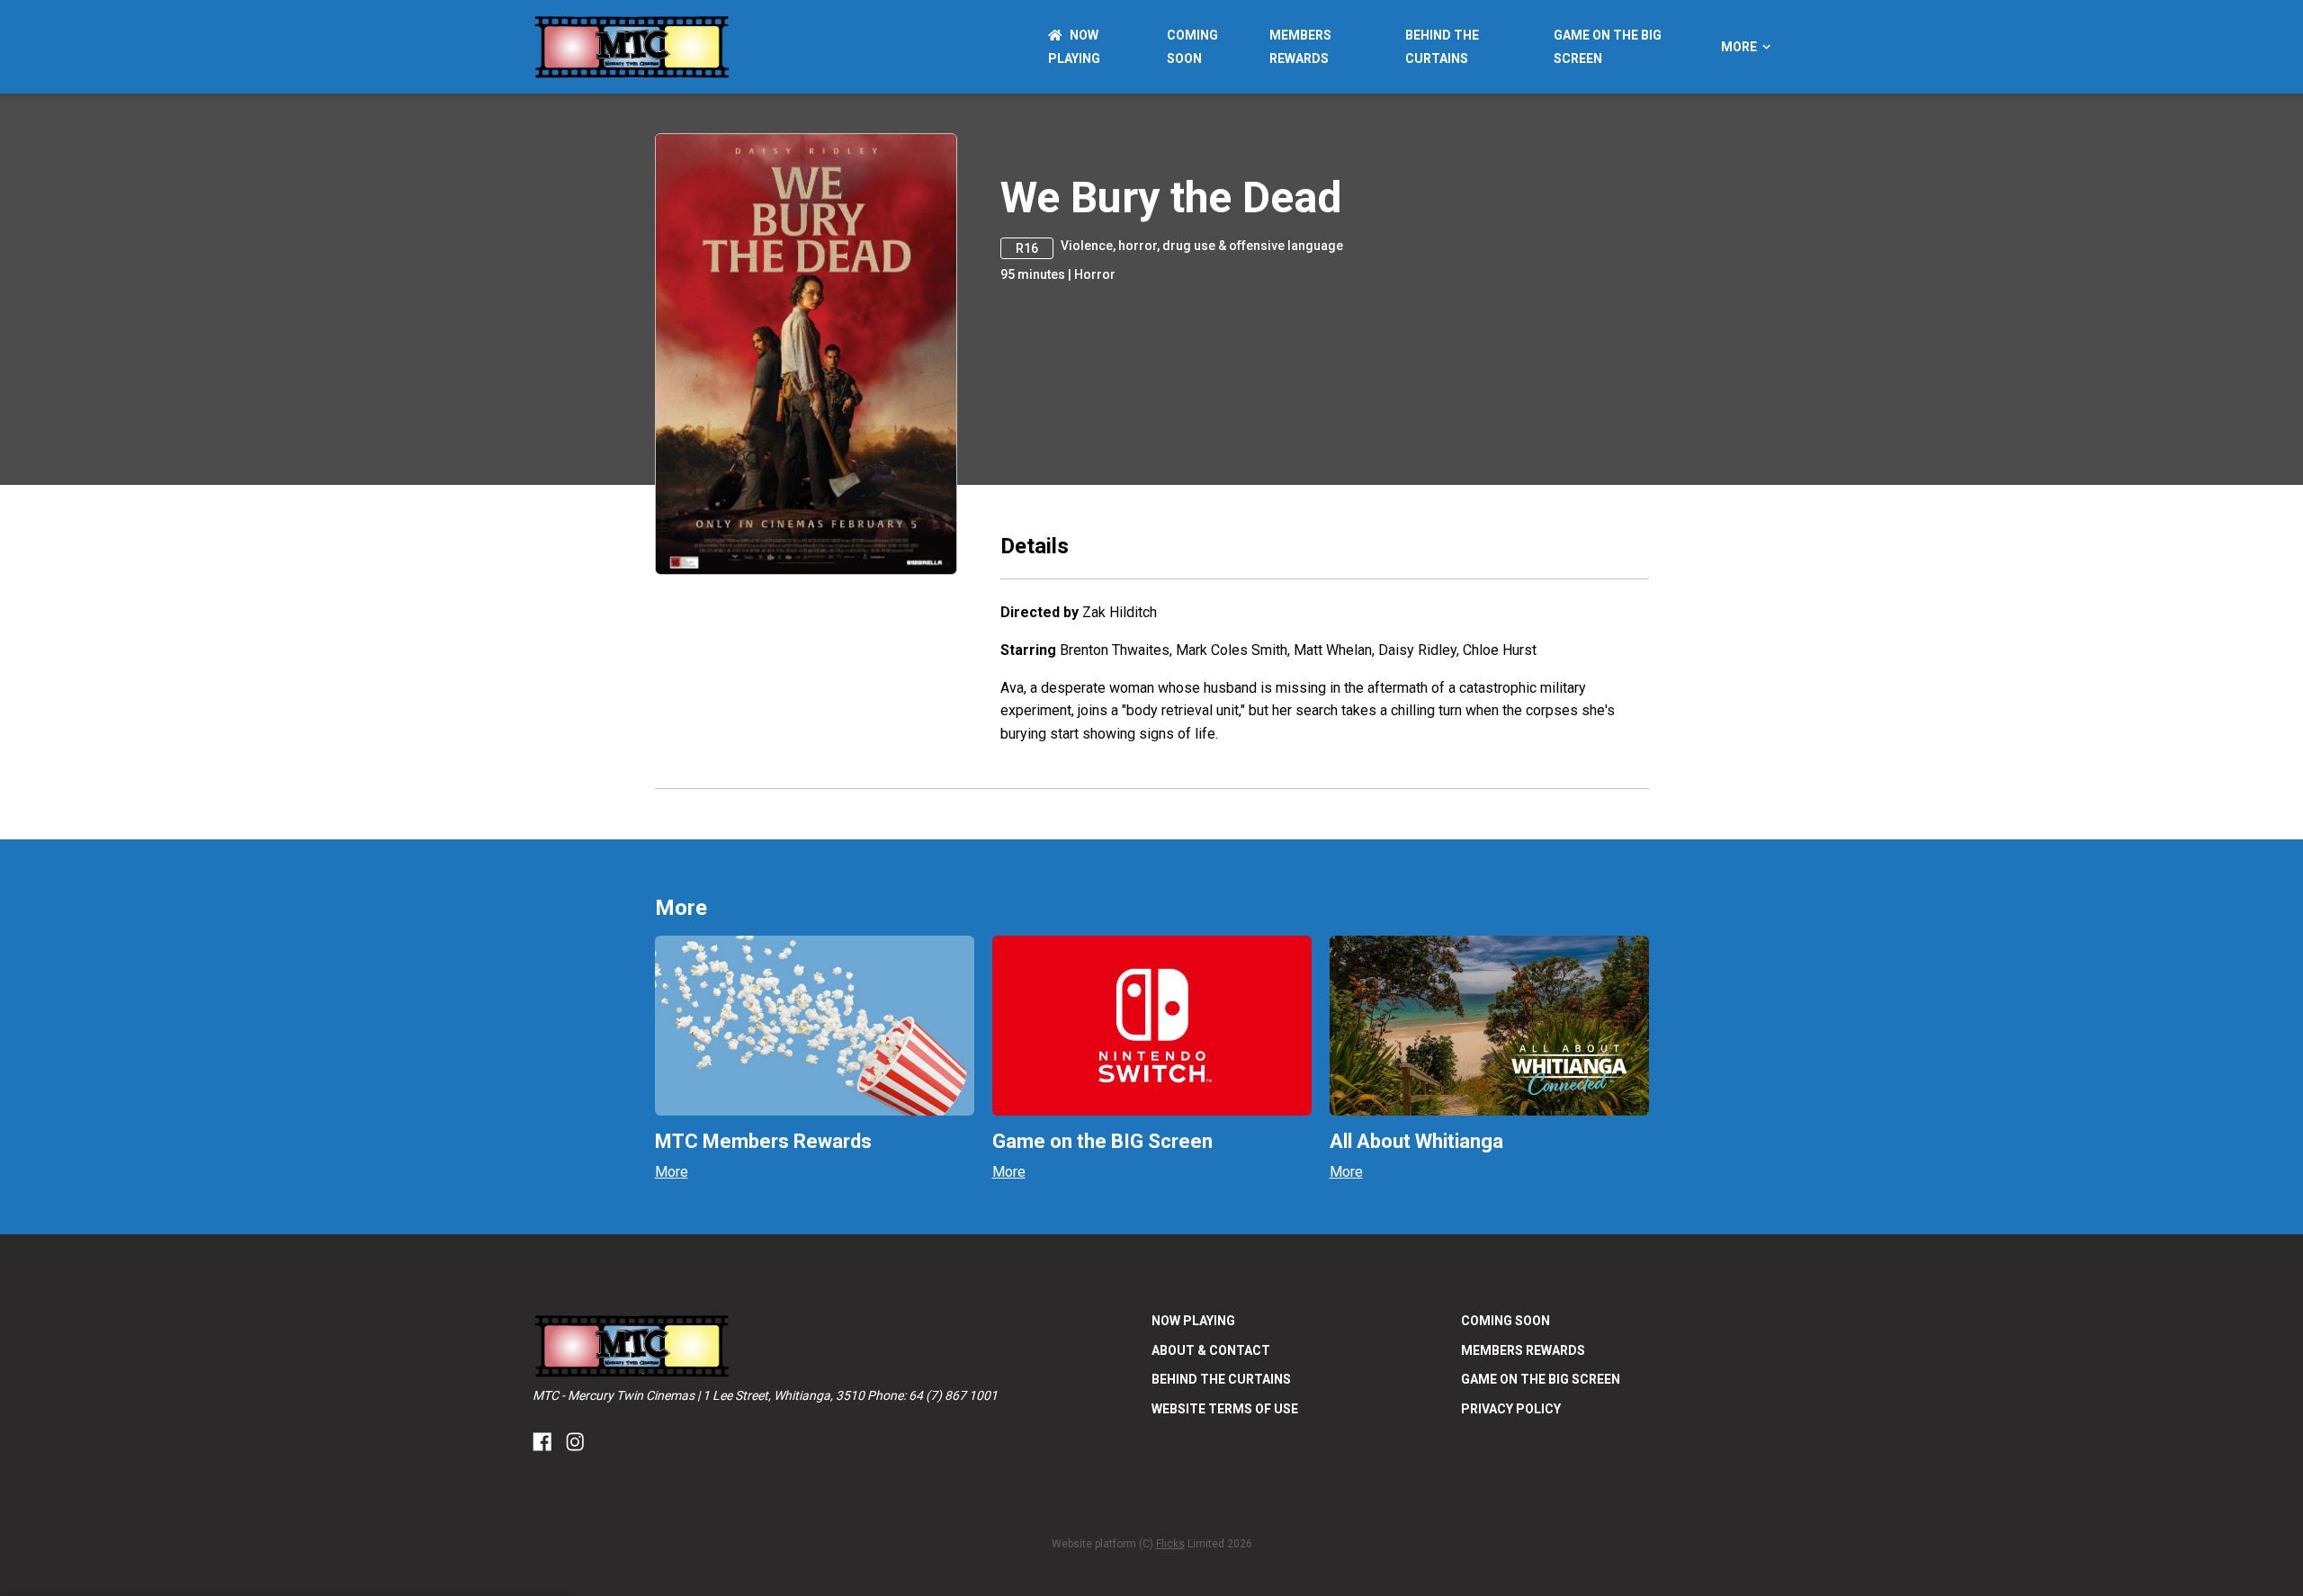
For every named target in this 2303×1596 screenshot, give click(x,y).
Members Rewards (1523, 1350)
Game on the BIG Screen (1541, 1379)
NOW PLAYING (1193, 1321)
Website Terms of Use (1225, 1409)
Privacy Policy (1511, 1409)
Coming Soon (1505, 1321)
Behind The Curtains (1221, 1379)
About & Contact (1211, 1350)
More (1739, 47)
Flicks (1170, 1544)
